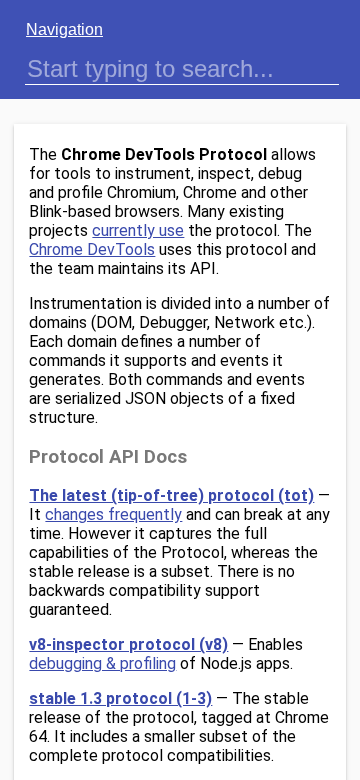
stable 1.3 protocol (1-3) (120, 698)
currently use (138, 230)
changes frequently (113, 514)
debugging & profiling (102, 663)
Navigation (64, 29)
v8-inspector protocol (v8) (128, 644)
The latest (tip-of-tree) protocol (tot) (171, 495)
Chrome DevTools (92, 249)
